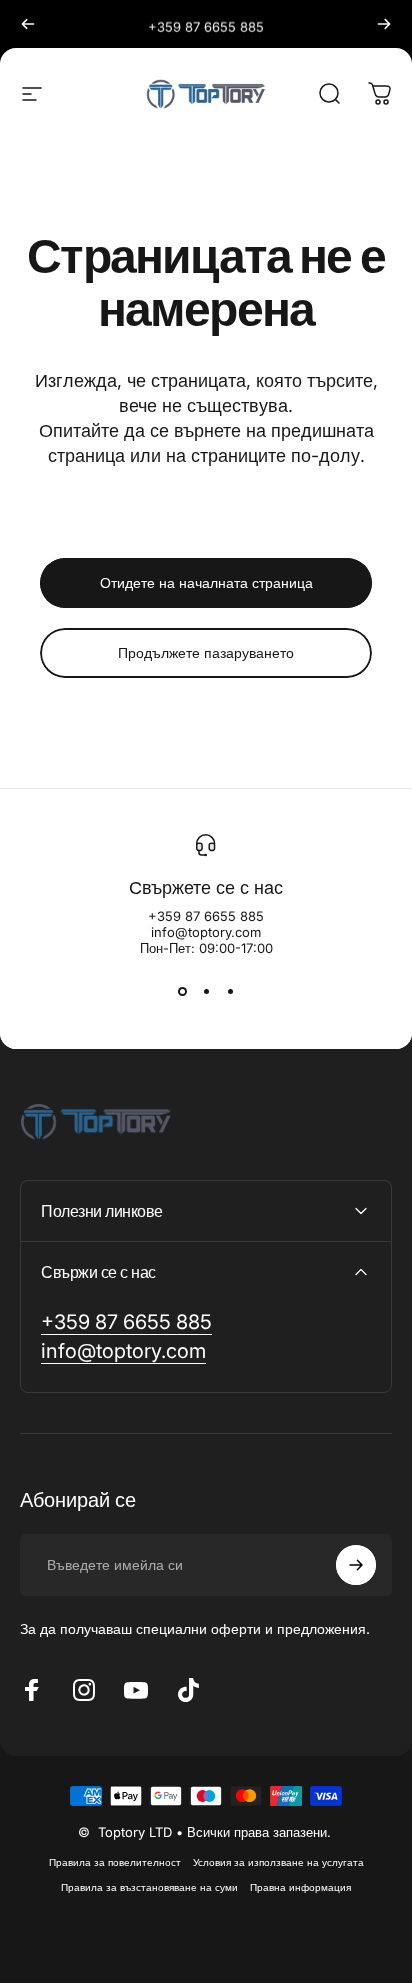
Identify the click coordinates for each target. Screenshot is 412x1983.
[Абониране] (356, 1565)
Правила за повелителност (115, 1862)
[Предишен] (28, 24)
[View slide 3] (230, 992)
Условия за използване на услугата (278, 1862)
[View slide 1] (182, 992)
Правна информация (300, 1887)
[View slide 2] (206, 992)
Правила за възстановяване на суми (149, 1887)
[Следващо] (384, 24)
